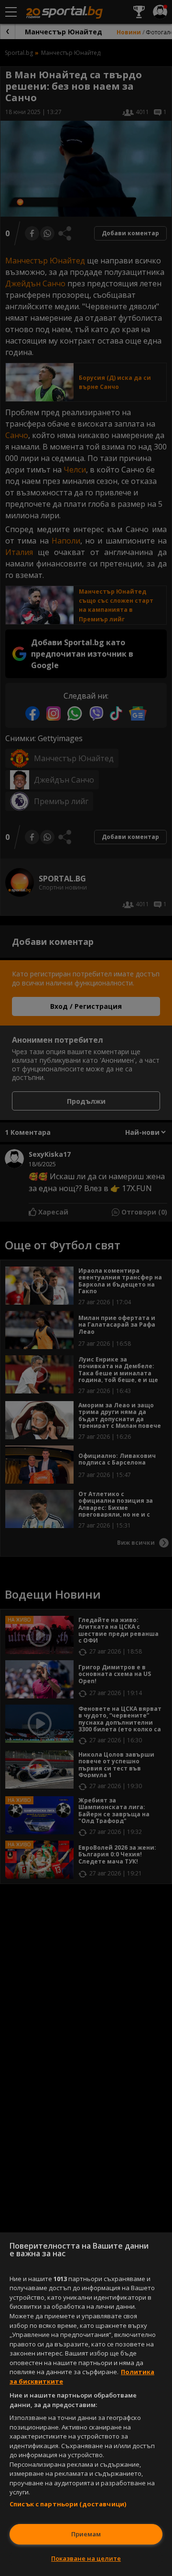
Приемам (86, 2534)
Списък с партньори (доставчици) (68, 2504)
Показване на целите (86, 2558)
